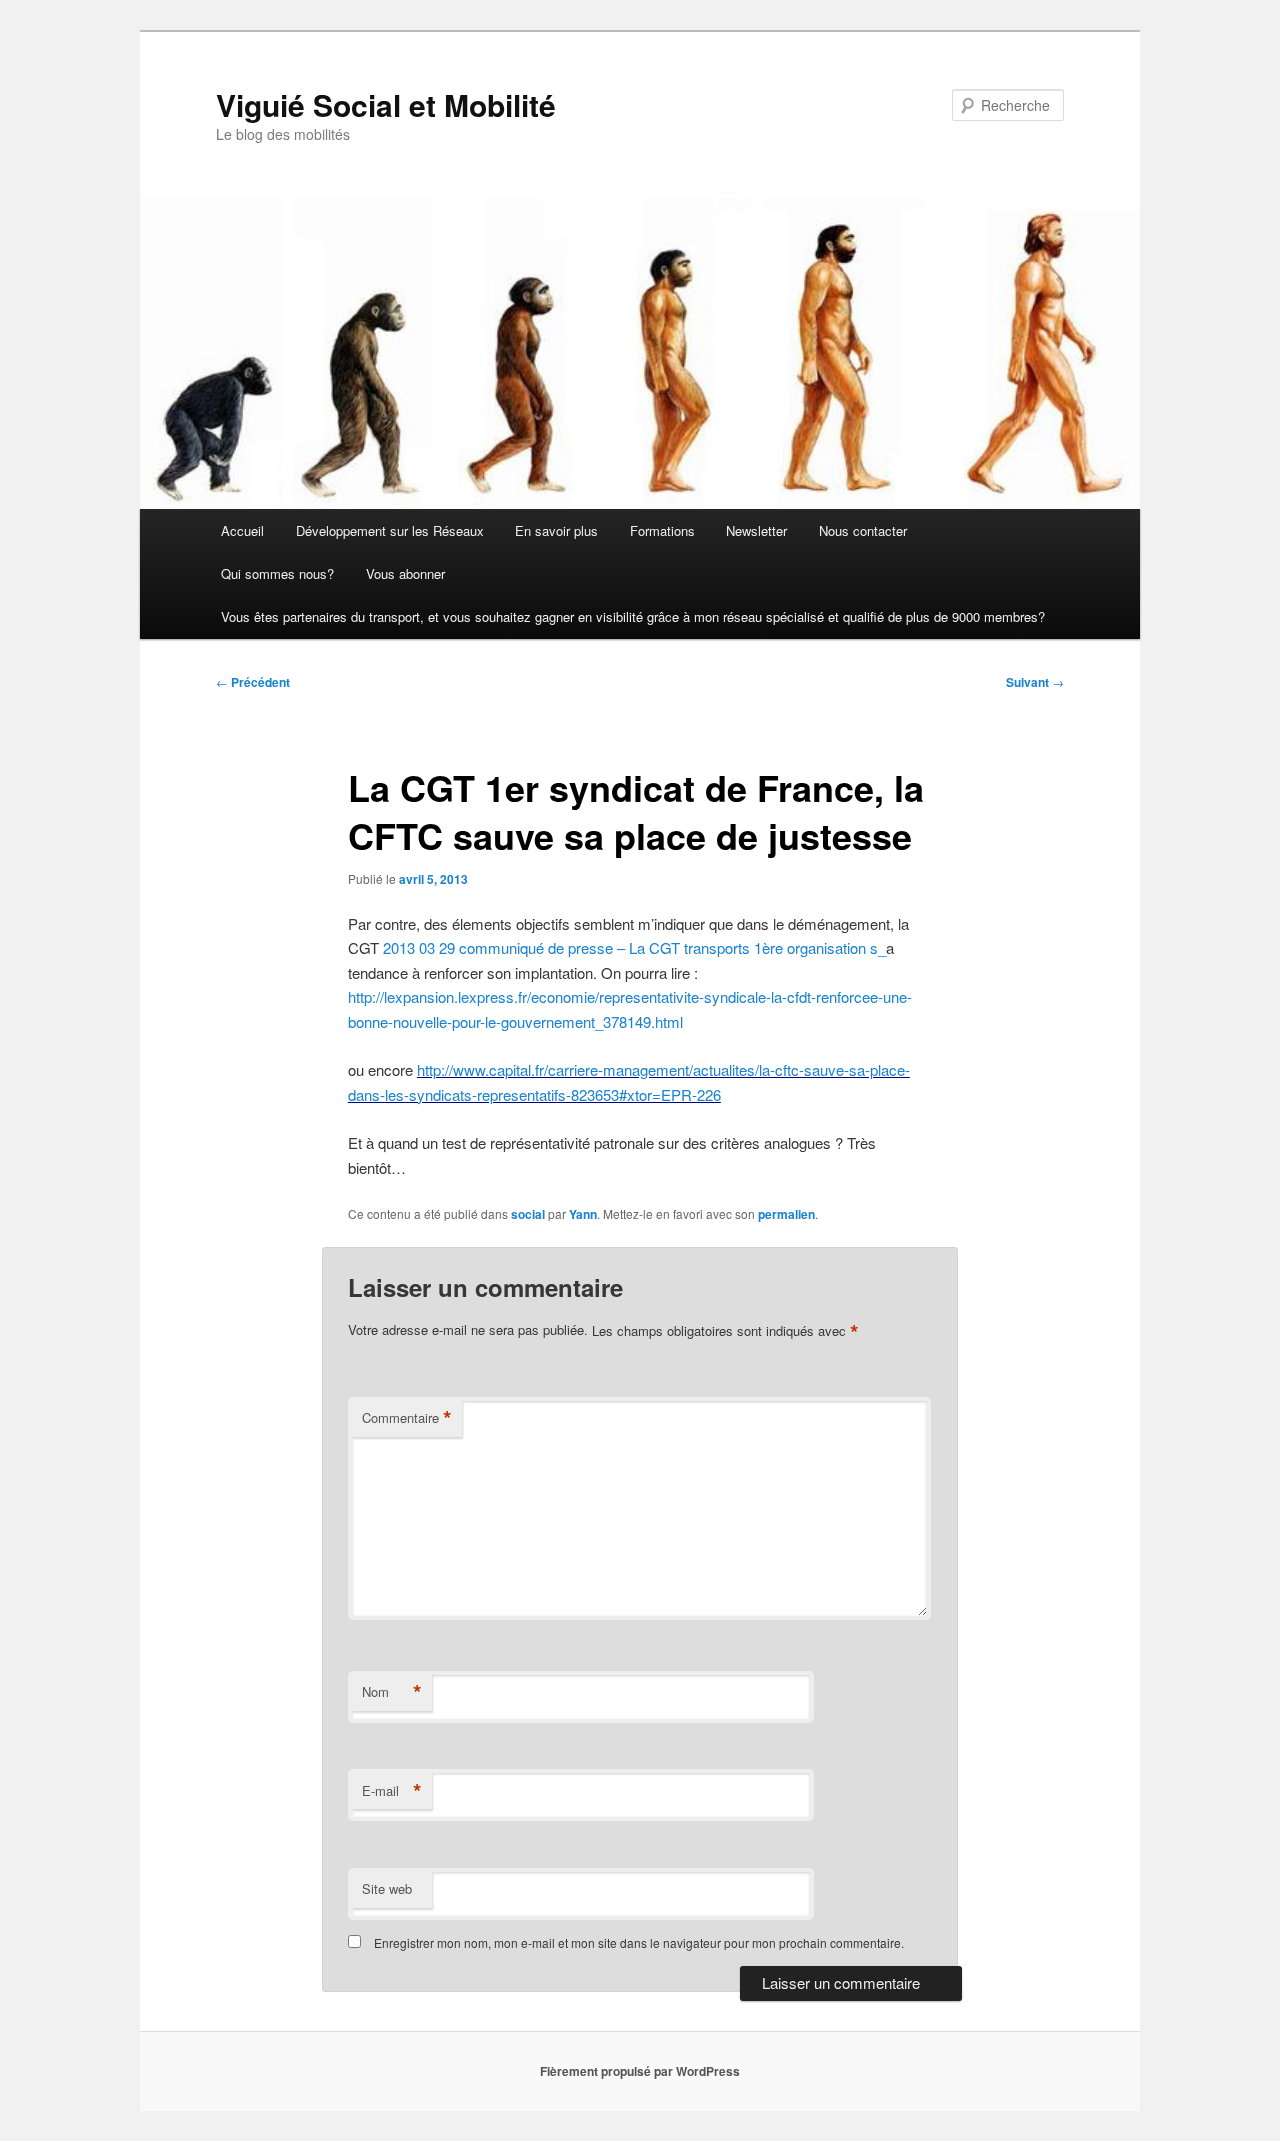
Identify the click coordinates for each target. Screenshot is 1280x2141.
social (528, 1214)
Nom (392, 1692)
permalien (786, 1214)
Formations (662, 530)
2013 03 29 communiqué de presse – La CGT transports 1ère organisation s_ (634, 947)
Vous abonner (405, 573)
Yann (583, 1214)
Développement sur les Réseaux (390, 530)
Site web (387, 1888)
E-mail (392, 1791)
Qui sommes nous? (277, 573)
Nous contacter (863, 530)
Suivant (1035, 682)
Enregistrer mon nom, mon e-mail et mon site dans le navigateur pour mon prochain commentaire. (639, 1942)
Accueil (242, 530)
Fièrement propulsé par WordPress (640, 2071)
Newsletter (756, 530)
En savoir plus (556, 530)
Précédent (253, 682)
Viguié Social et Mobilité (386, 104)
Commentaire (407, 1418)
